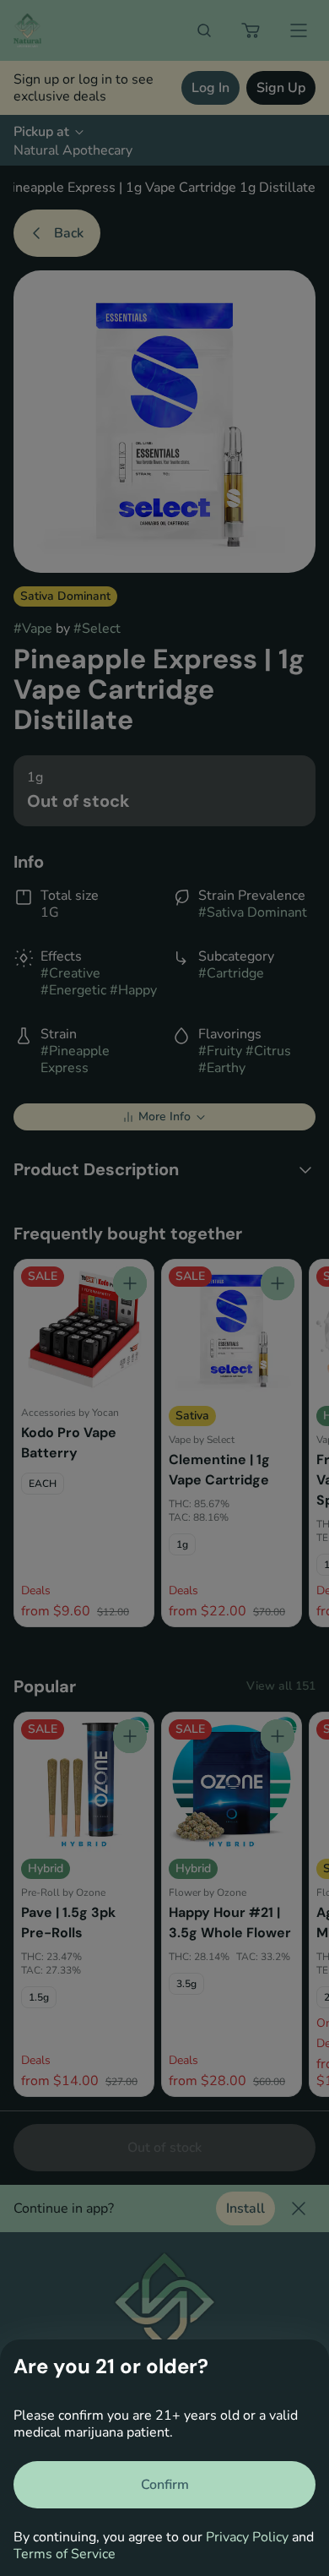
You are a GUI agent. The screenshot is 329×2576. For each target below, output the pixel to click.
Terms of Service (65, 2554)
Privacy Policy (247, 2537)
